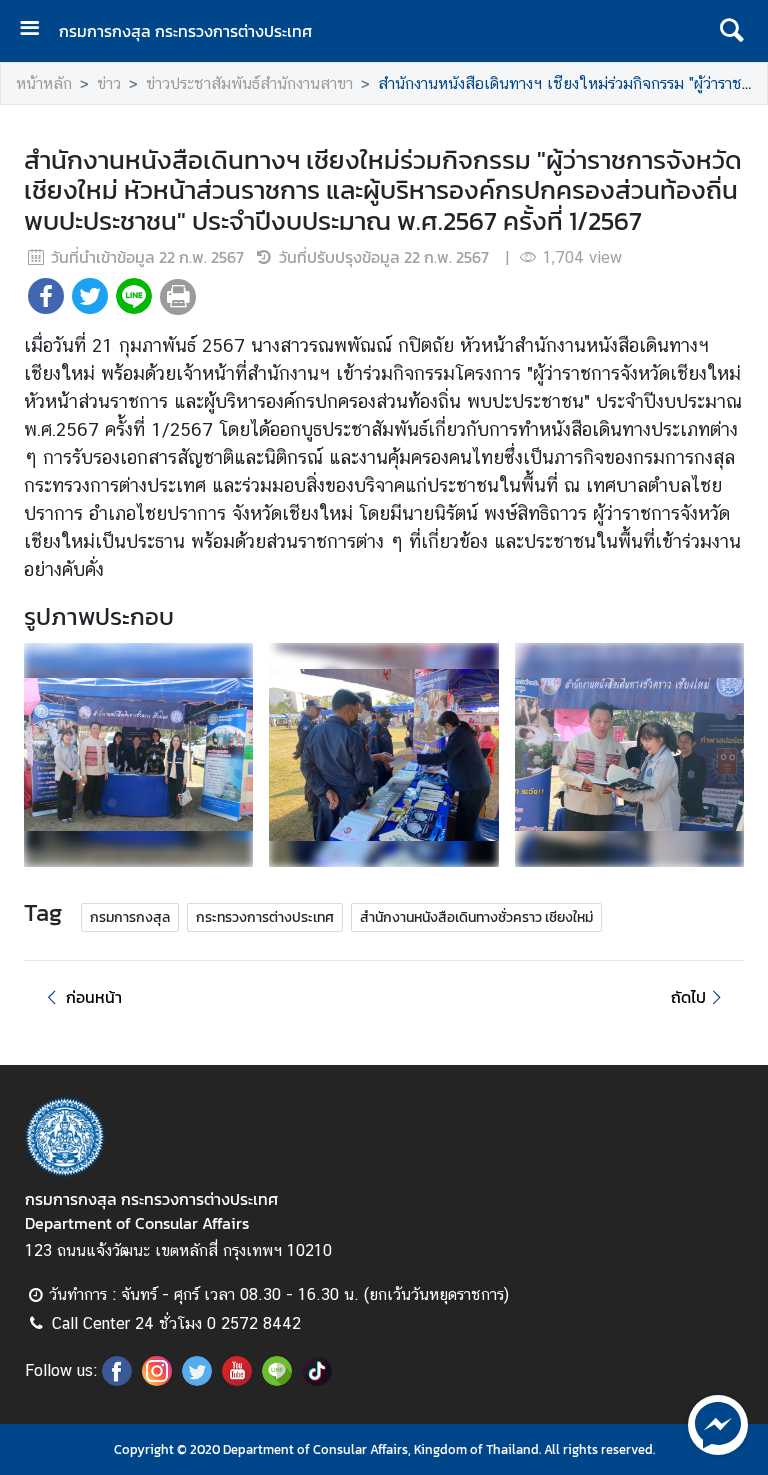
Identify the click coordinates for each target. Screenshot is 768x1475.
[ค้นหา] (731, 31)
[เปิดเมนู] (37, 30)
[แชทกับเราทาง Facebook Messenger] (718, 1423)
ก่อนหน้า (94, 997)
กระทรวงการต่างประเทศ (265, 917)
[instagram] (157, 1380)
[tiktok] (317, 1380)
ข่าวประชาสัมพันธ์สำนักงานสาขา (249, 83)
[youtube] (237, 1380)
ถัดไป (688, 997)
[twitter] (197, 1380)
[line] (277, 1380)
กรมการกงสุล (130, 917)
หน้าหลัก (44, 83)
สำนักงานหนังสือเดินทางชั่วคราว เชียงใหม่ (476, 917)
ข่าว (109, 83)
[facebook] (117, 1380)
